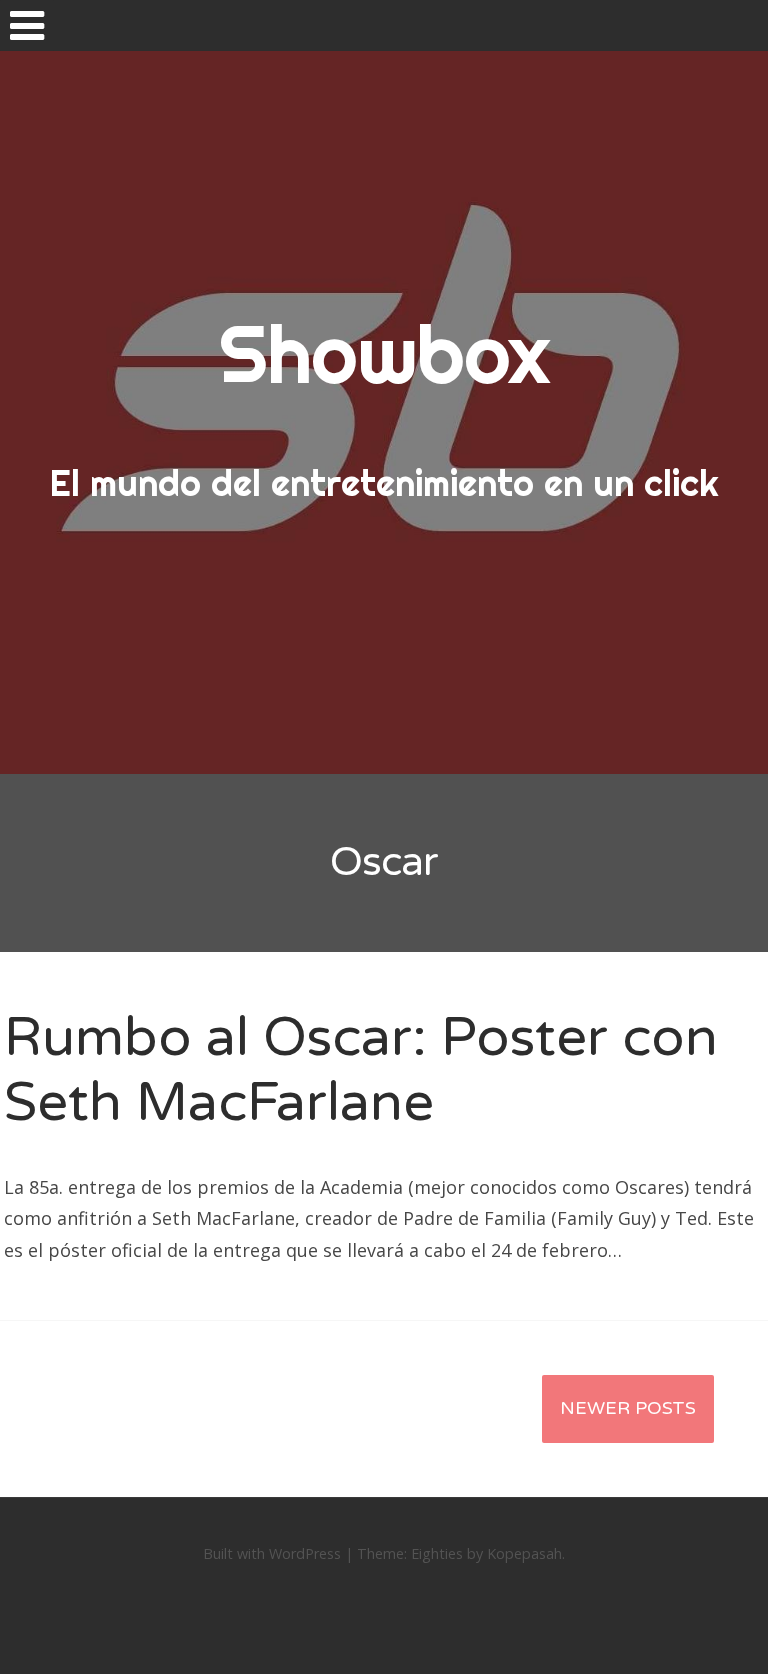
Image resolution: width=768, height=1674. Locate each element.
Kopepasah (524, 1553)
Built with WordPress (272, 1553)
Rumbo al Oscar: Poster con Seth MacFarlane (361, 1070)
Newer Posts (628, 1408)
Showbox (384, 354)
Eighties (437, 1553)
